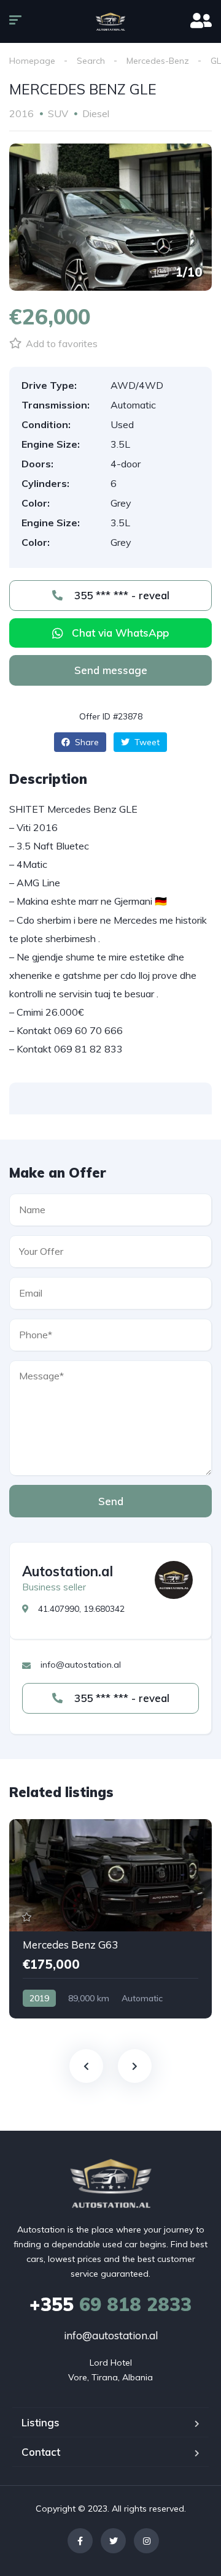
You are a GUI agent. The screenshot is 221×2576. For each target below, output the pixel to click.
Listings (41, 2422)
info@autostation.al (111, 2335)
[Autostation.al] (174, 1580)
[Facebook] (80, 2541)
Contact (41, 2452)
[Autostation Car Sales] (111, 21)
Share (86, 742)
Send (111, 1501)
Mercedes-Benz (158, 61)
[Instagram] (146, 2541)
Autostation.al (68, 1571)
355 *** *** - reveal (120, 595)
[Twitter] (113, 2541)
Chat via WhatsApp (120, 633)
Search (91, 61)
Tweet (146, 742)
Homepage (32, 61)
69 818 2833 (110, 2304)
